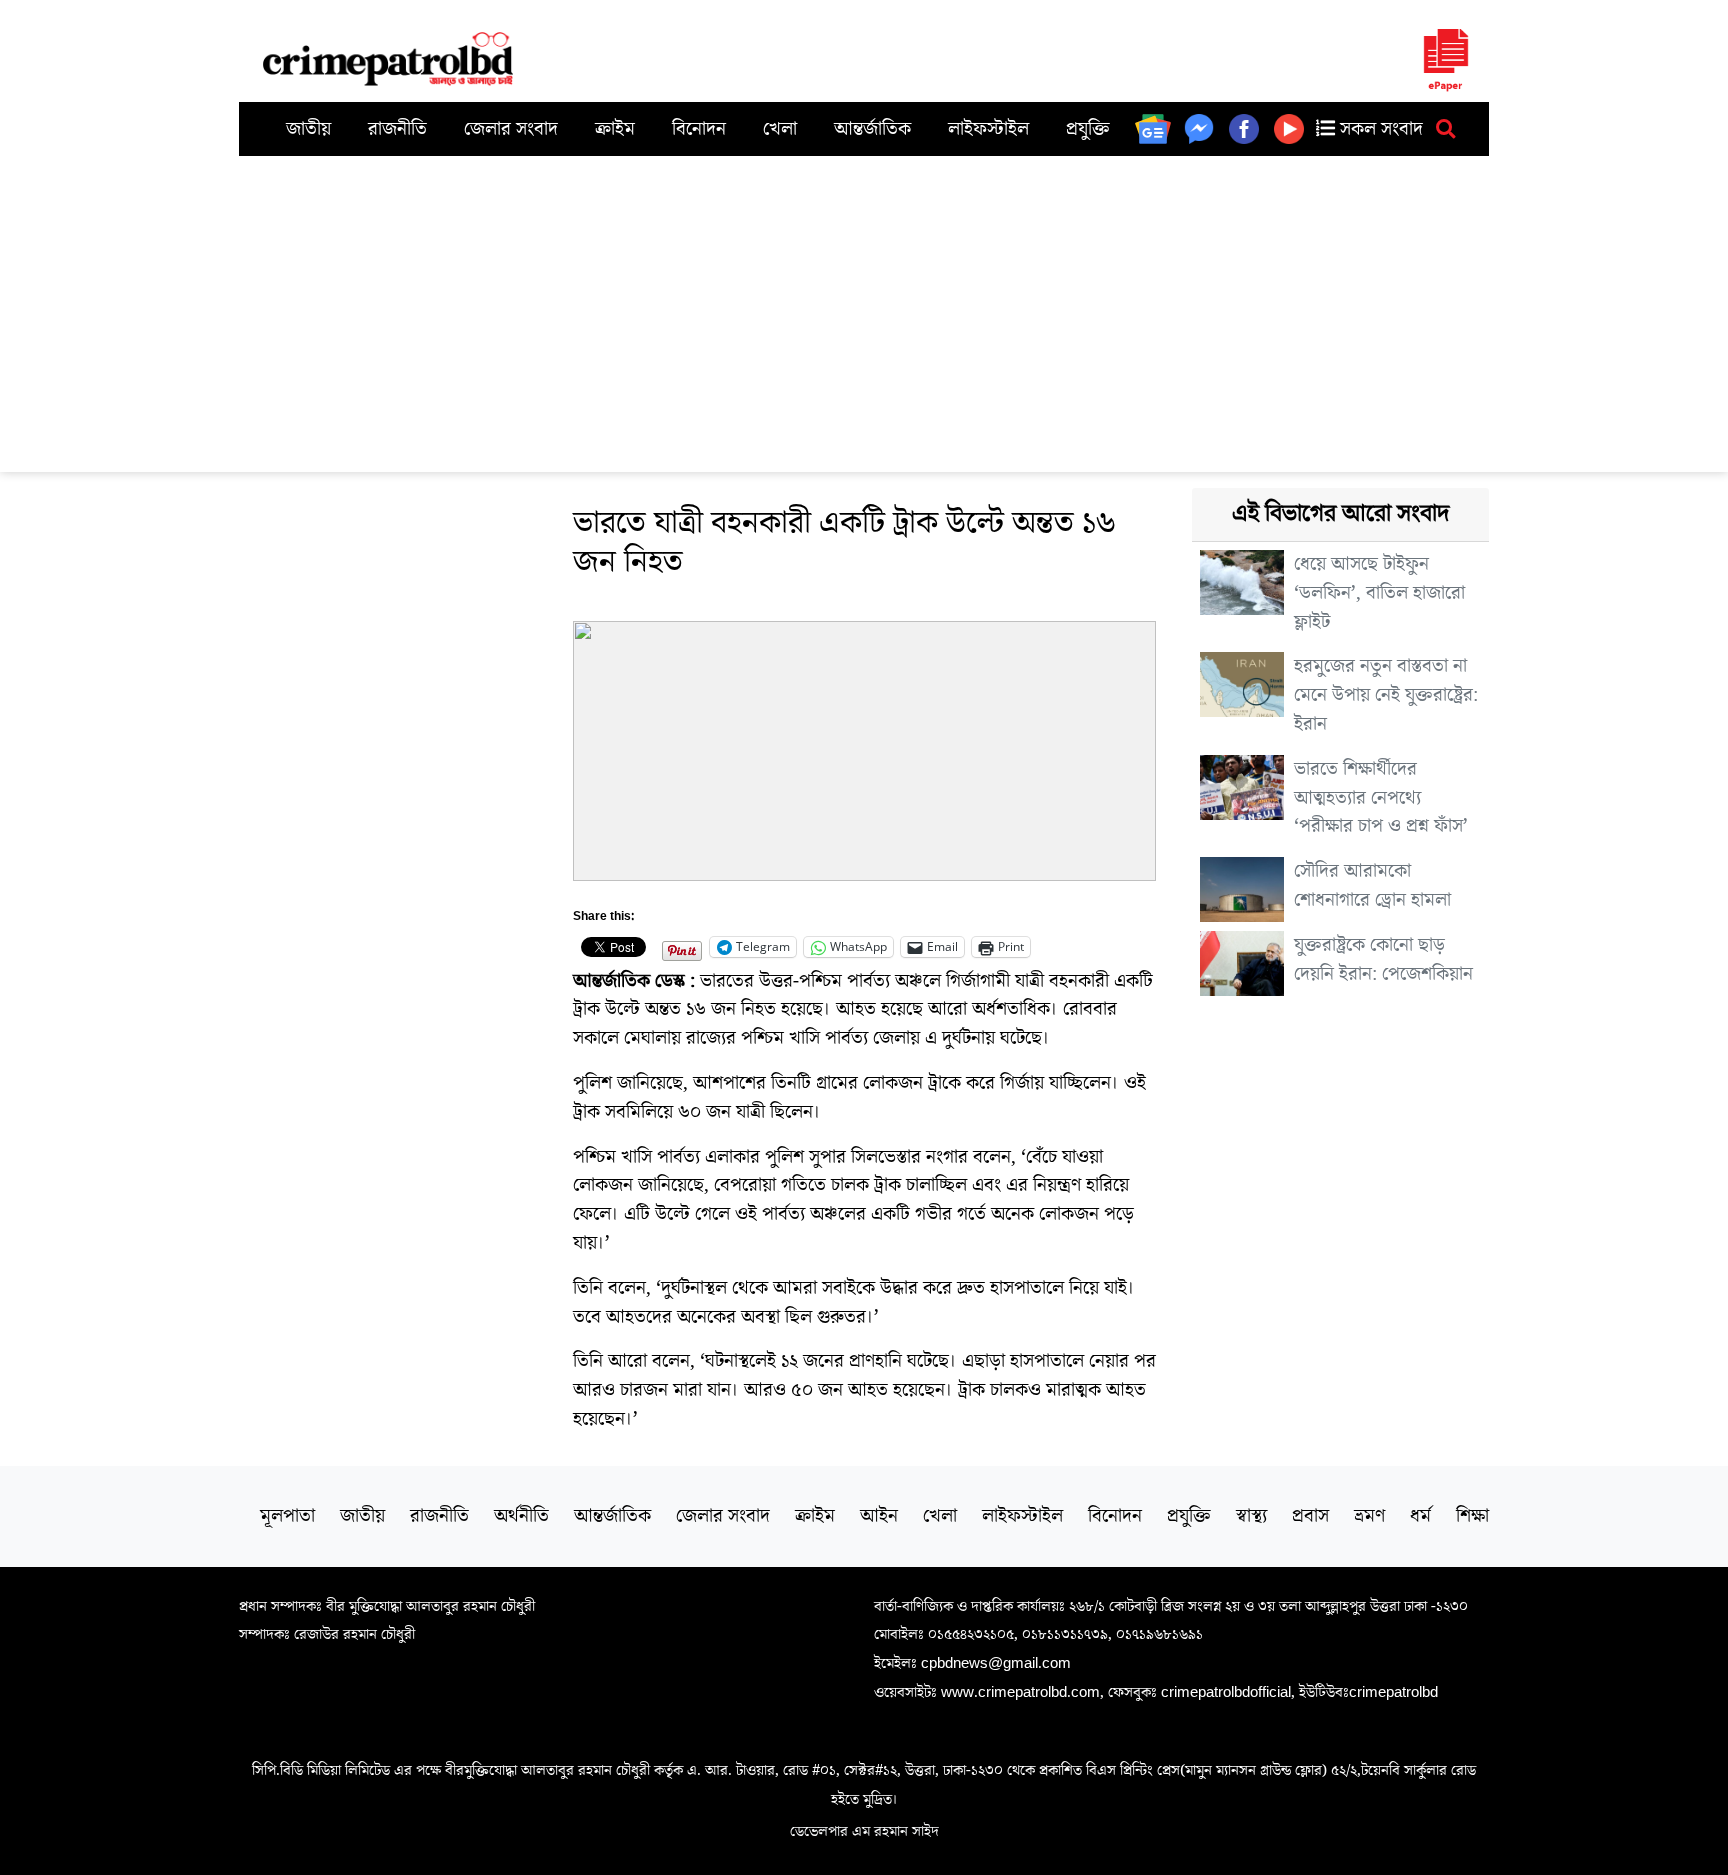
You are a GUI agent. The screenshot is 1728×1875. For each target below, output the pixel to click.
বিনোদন (699, 129)
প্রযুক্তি (1088, 129)
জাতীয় (308, 129)
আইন (879, 1516)
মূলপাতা (287, 1516)
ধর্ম (1420, 1516)
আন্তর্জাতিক (872, 129)
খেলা (780, 129)
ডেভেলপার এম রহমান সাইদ (864, 1831)
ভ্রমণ (1369, 1516)
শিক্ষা (1472, 1516)
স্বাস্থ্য (1251, 1516)
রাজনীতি (397, 129)
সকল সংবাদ (1379, 129)
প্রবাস (1310, 1516)
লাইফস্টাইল (988, 129)
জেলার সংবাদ (511, 129)
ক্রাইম (615, 129)
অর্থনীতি (521, 1516)
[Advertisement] (864, 306)
